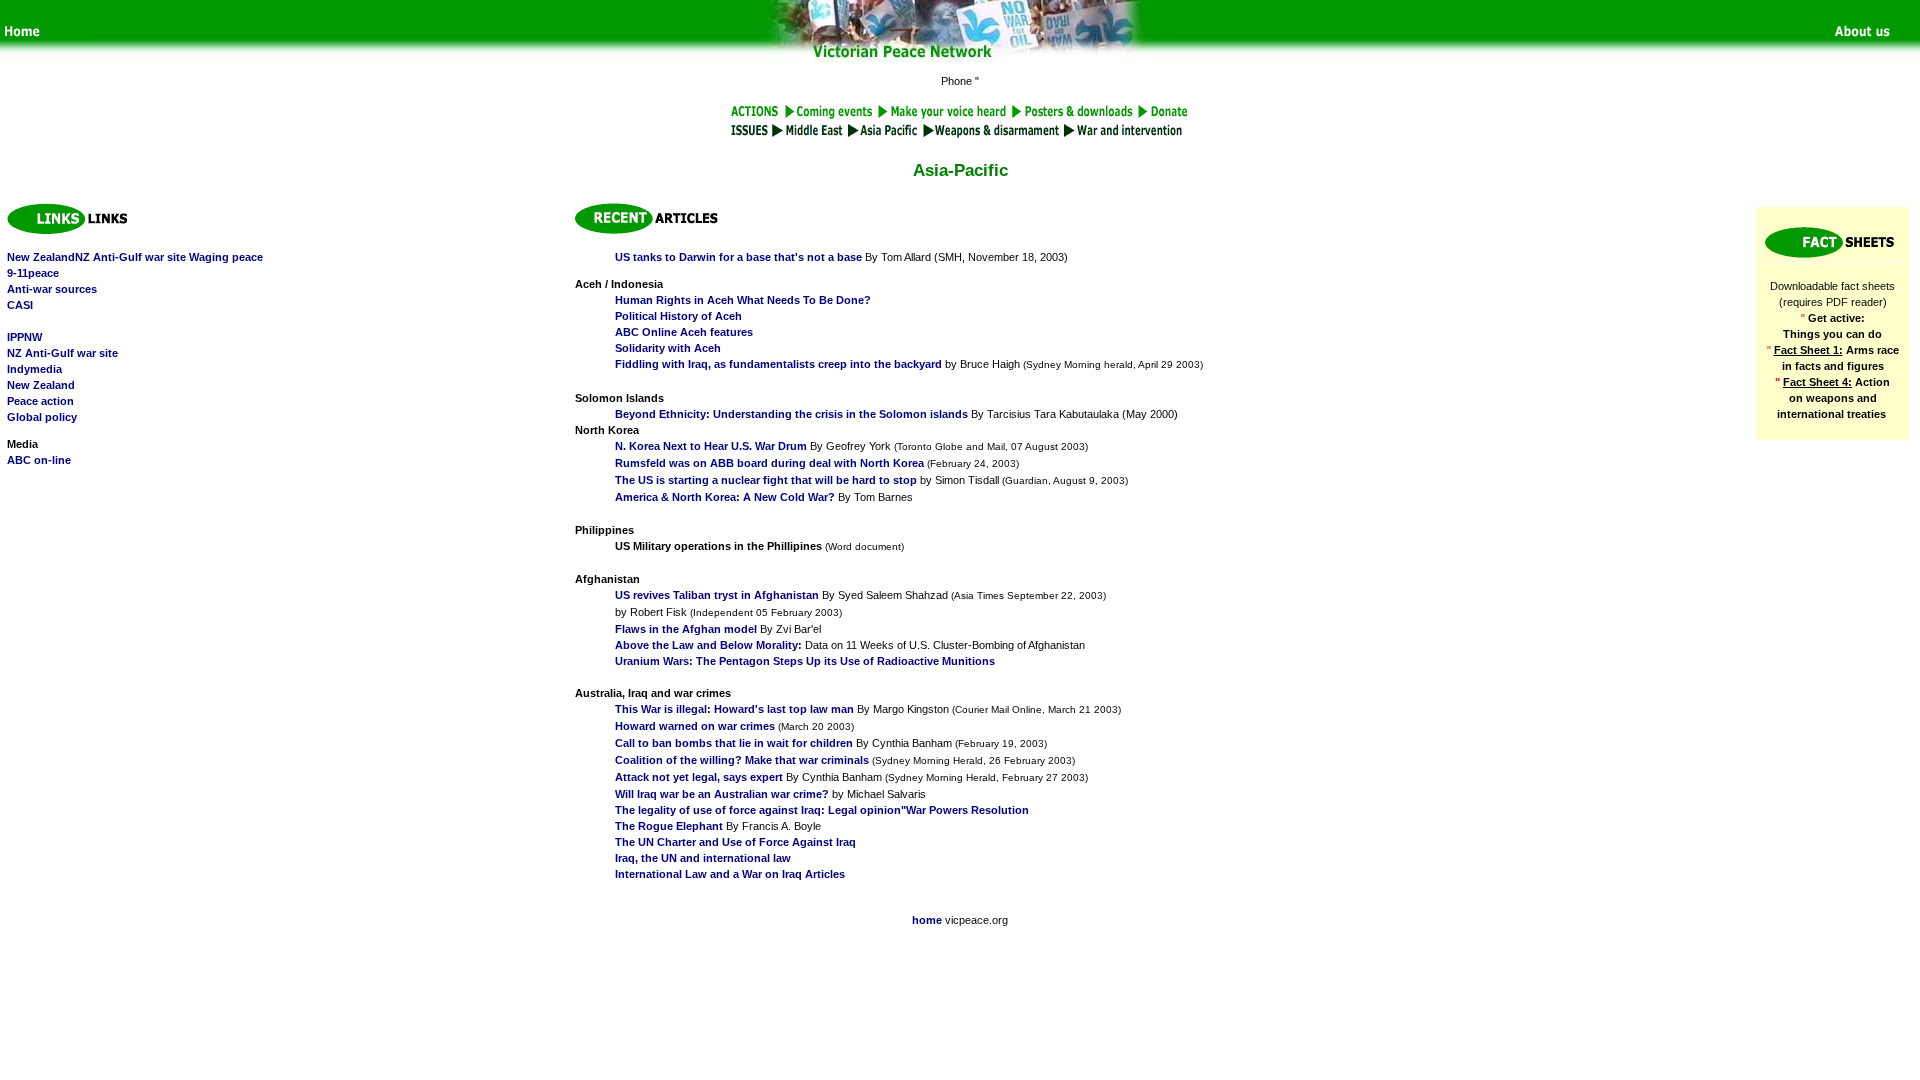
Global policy (42, 417)
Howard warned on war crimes (695, 726)
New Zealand (41, 385)
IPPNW (24, 337)
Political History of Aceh (678, 316)
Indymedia (34, 369)
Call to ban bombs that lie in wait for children (734, 743)
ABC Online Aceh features (684, 332)
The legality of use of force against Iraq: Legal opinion (758, 810)
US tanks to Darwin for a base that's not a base (738, 257)
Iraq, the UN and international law (703, 858)
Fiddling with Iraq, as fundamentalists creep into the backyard (778, 364)
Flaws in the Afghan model (686, 629)
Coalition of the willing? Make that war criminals (742, 760)
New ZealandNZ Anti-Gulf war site (96, 257)
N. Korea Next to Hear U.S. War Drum (711, 446)
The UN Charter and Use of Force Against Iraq (735, 842)
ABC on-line (39, 460)
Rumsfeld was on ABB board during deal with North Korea (769, 463)
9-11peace (33, 273)
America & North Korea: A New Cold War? (725, 497)
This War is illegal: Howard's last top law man (734, 709)
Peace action (40, 401)
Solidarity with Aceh (668, 348)
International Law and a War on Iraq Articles (730, 874)
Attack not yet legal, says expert (699, 777)
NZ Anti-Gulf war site (62, 353)
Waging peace (226, 257)
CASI (20, 305)
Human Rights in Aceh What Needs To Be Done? (743, 300)
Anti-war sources (52, 289)
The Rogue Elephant (669, 826)
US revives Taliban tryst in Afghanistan (717, 595)
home (927, 920)
